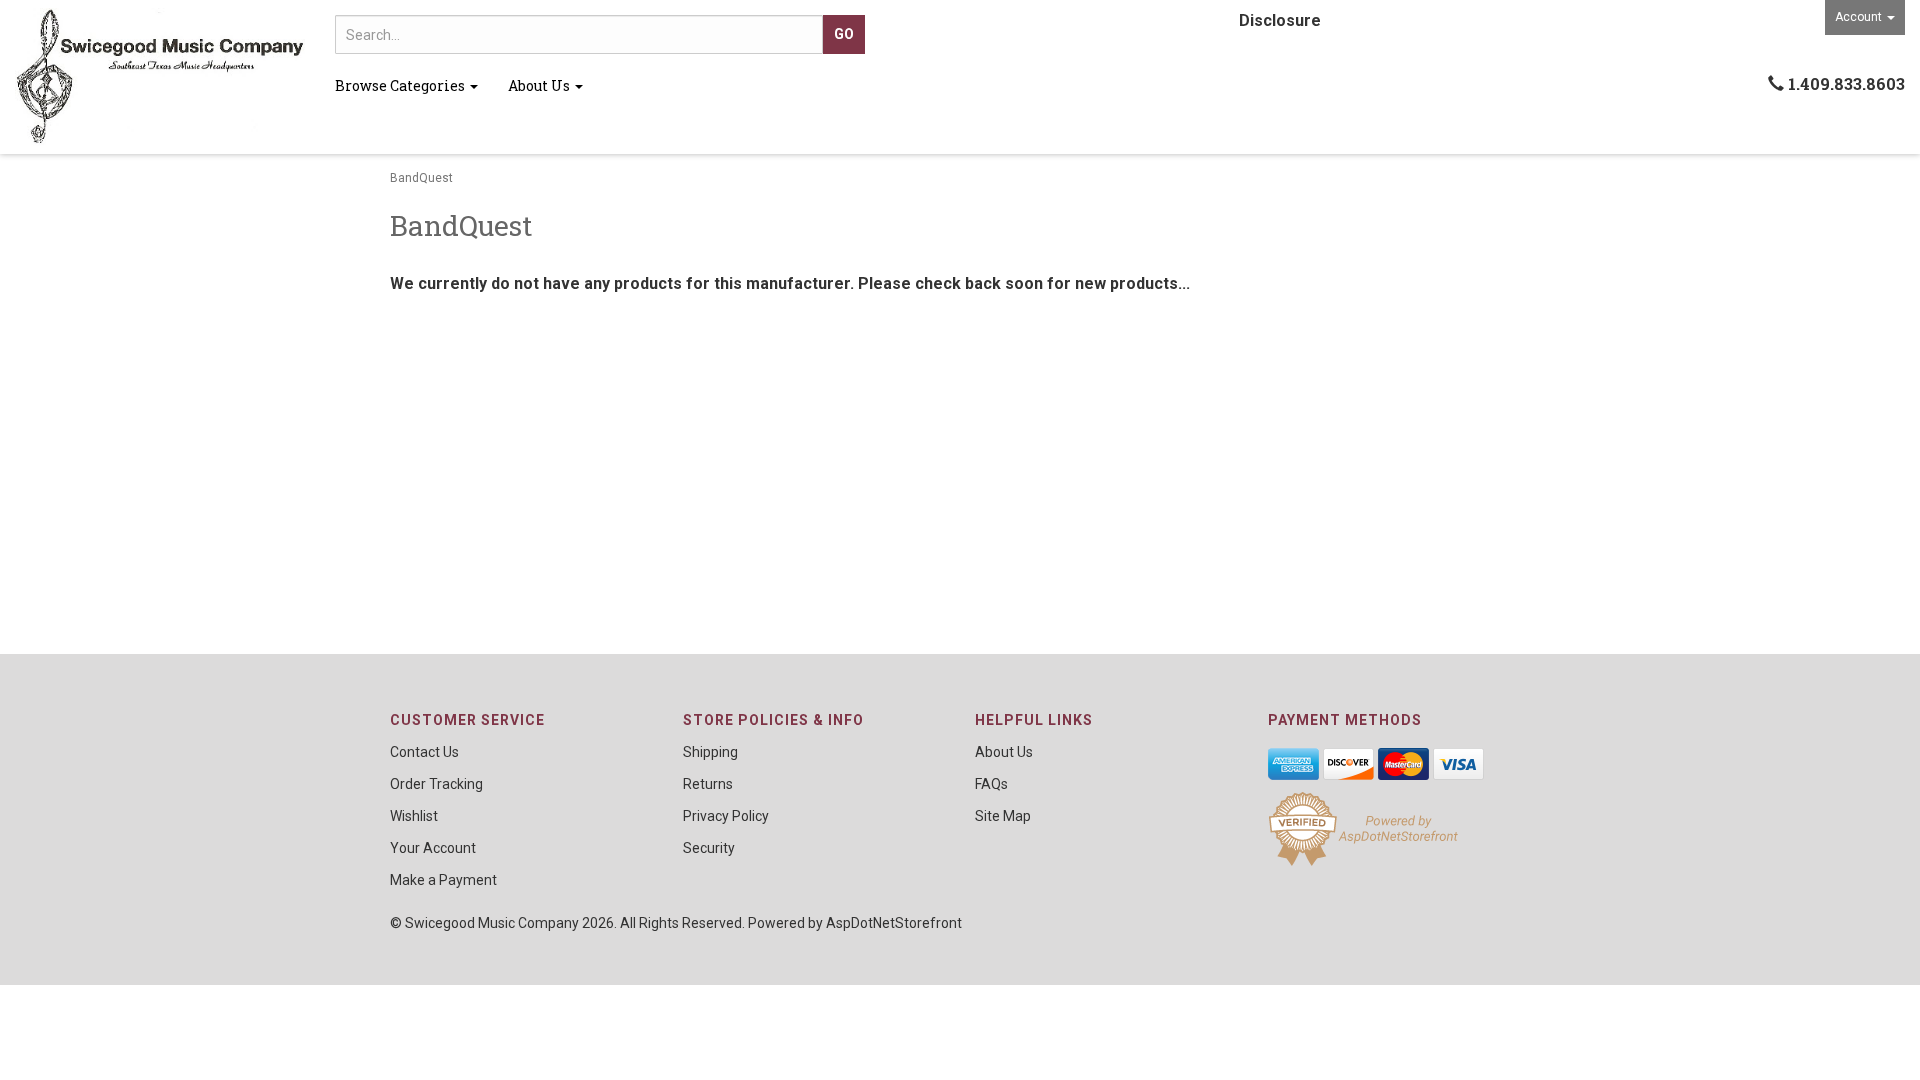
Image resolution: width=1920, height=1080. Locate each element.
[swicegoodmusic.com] (160, 77)
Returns (708, 784)
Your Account (433, 848)
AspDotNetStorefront (894, 923)
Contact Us (424, 752)
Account (1860, 17)
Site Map (1003, 816)
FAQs (991, 784)
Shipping (710, 752)
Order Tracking (436, 784)
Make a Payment (443, 880)
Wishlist (414, 816)
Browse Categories (401, 85)
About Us (540, 85)
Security (709, 848)
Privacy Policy (726, 816)
